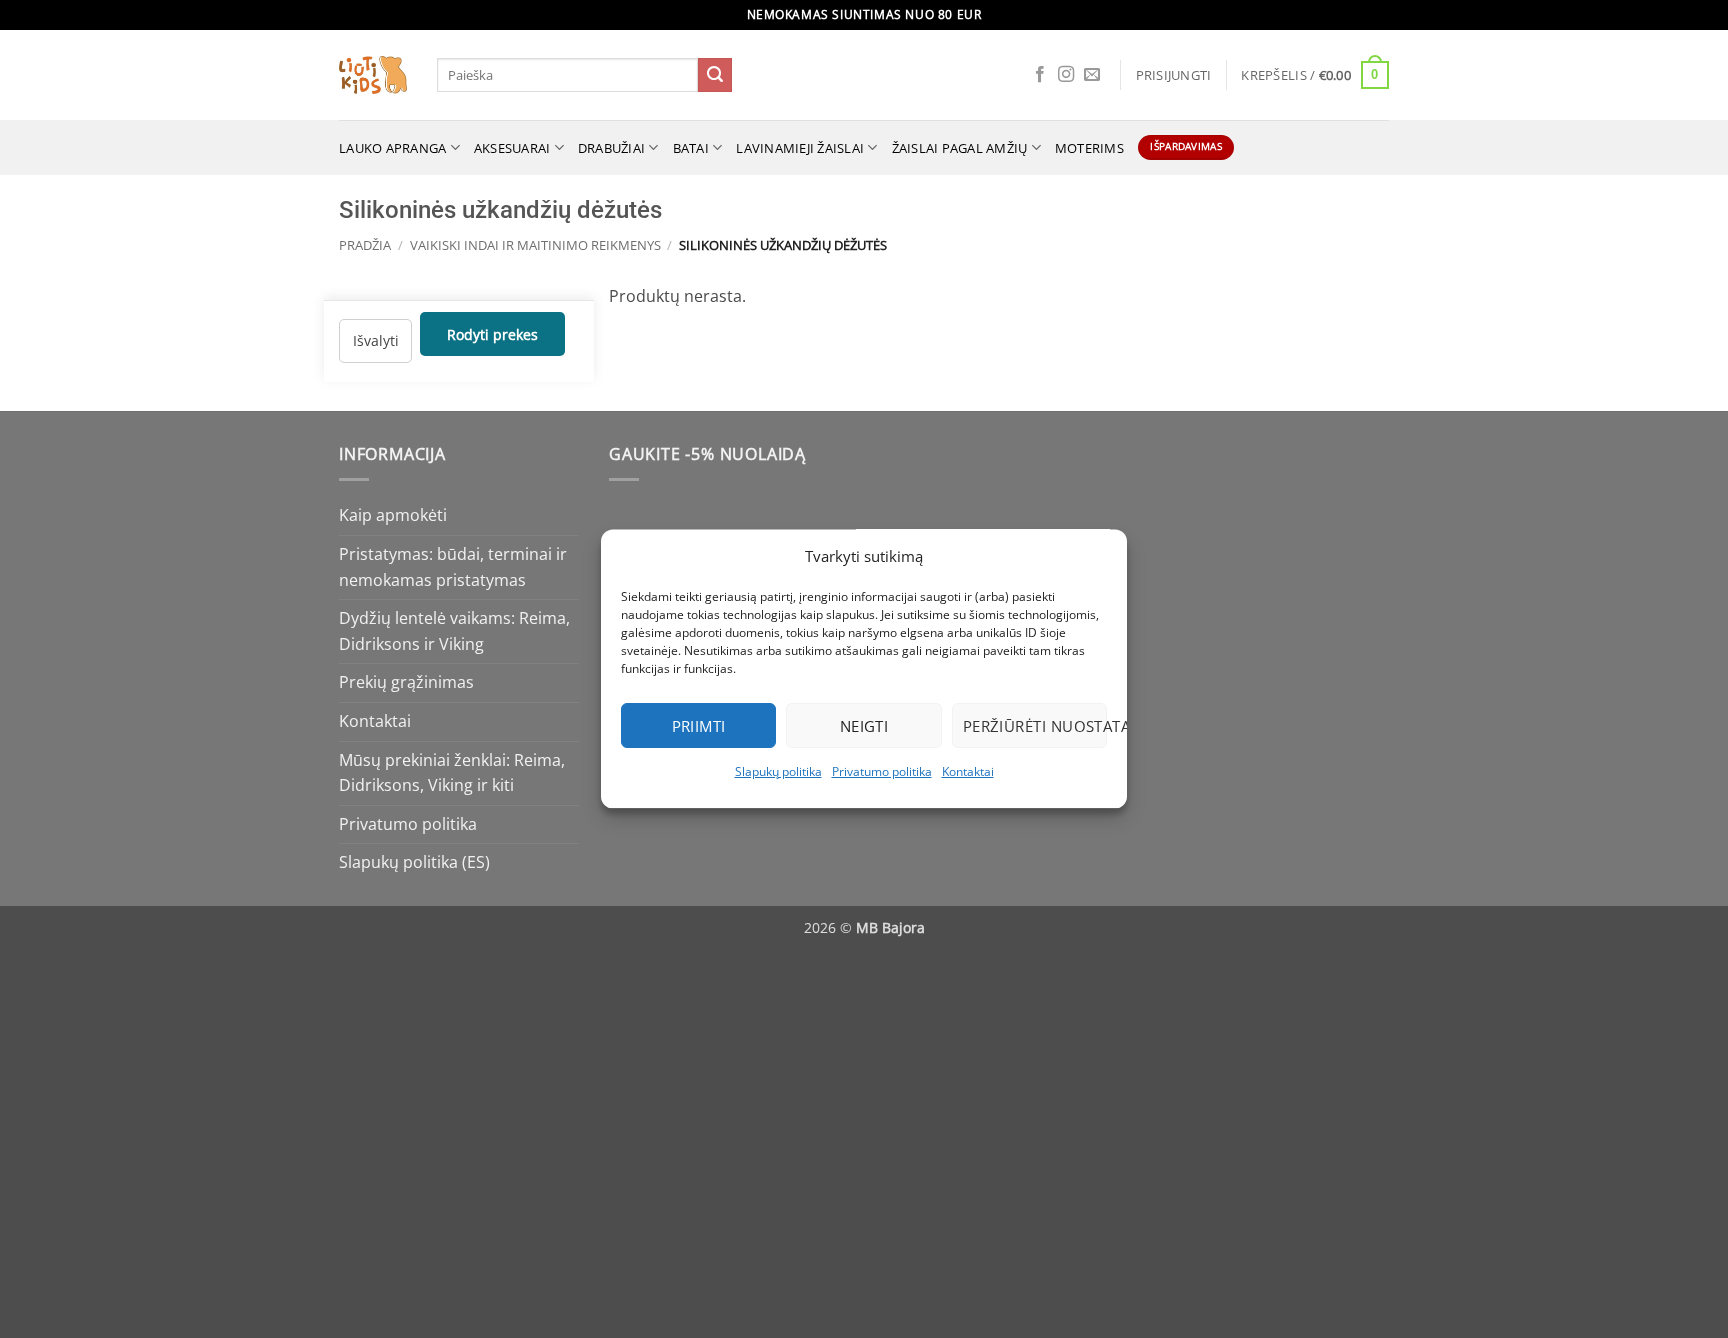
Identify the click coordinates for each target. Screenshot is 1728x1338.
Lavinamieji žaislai (800, 148)
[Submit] (715, 75)
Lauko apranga (392, 148)
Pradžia (365, 245)
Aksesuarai (512, 148)
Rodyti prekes (492, 333)
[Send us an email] (1092, 75)
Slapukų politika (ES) (414, 862)
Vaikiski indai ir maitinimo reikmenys (535, 245)
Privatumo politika (882, 771)
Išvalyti (376, 340)
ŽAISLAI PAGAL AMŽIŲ (960, 148)
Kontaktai (968, 771)
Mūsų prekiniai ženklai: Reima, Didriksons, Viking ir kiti (452, 773)
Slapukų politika (778, 771)
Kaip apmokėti (393, 515)
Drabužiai (611, 148)
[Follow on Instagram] (1066, 75)
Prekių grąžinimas (406, 682)
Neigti (864, 726)
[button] (1174, 75)
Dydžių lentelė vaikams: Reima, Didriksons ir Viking (454, 631)
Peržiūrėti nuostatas (1035, 726)
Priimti (699, 726)
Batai (691, 148)
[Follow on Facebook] (1040, 75)
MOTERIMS (1089, 148)
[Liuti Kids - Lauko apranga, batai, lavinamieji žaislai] (373, 75)
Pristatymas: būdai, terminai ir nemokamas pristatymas (453, 567)
